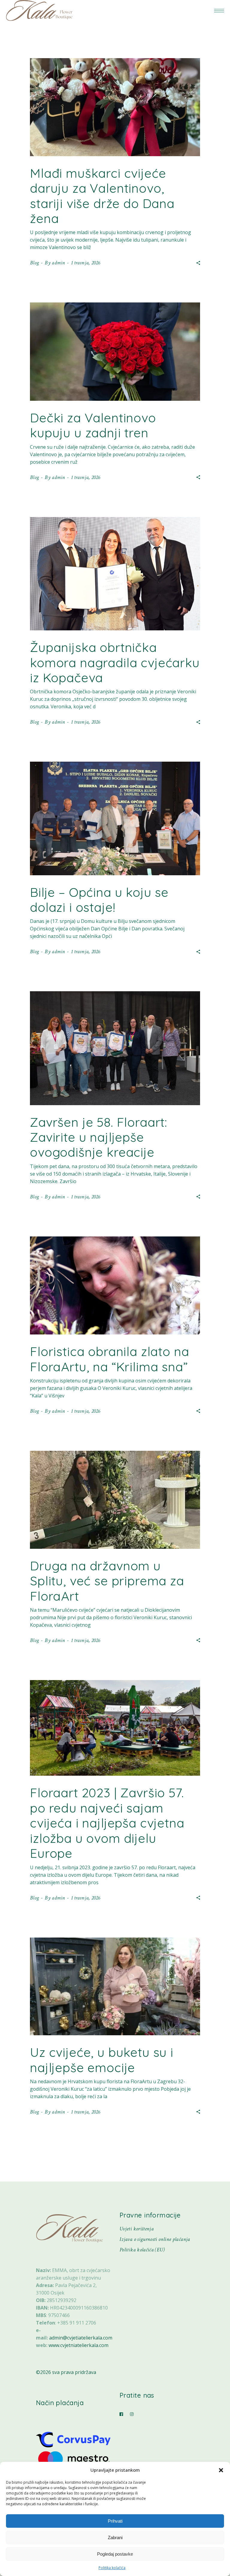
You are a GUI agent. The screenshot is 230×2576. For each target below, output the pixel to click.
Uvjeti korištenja (137, 2229)
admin (58, 263)
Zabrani (115, 2537)
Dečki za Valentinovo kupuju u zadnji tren (93, 425)
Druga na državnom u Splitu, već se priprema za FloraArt (107, 1581)
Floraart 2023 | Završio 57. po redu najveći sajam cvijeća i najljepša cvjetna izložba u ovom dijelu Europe (107, 1823)
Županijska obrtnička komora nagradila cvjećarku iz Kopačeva (115, 662)
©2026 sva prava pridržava (66, 2372)
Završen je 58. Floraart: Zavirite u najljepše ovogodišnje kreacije (99, 1137)
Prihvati (115, 2521)
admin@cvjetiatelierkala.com (81, 2338)
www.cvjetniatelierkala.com (78, 2345)
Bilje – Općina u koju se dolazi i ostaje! (99, 900)
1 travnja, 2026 (86, 263)
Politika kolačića (112, 2568)
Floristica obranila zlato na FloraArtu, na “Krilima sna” (110, 1359)
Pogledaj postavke (115, 2554)
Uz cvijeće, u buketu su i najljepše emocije (102, 2060)
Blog (34, 263)
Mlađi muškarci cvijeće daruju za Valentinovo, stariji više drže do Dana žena (102, 196)
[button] (221, 2470)
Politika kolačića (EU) (142, 2250)
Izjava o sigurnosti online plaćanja (155, 2239)
